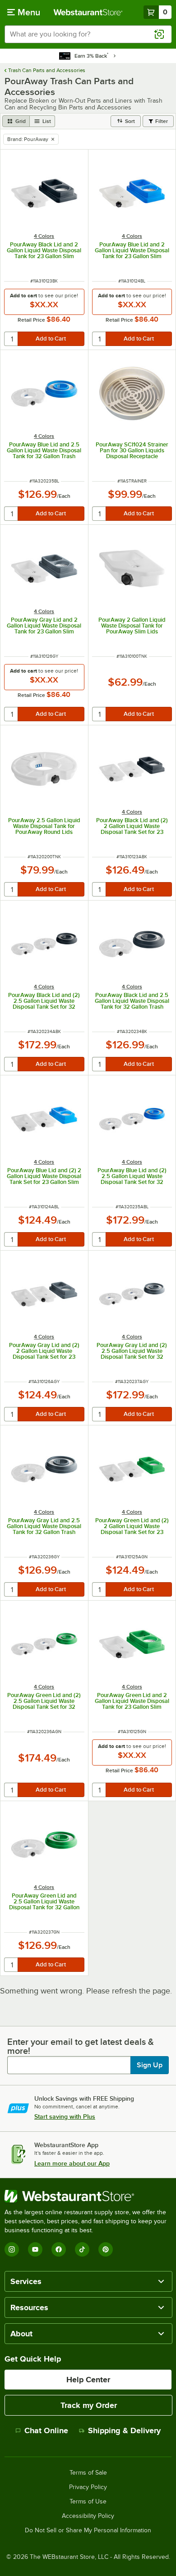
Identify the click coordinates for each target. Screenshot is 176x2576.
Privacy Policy (88, 2487)
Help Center (88, 2380)
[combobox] (88, 34)
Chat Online (46, 2430)
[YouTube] (35, 2249)
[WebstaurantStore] (88, 2196)
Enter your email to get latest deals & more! (81, 2046)
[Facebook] (59, 2249)
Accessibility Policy (88, 2516)
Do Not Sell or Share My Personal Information (88, 2530)
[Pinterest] (106, 2249)
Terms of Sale (88, 2473)
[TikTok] (82, 2249)
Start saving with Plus (65, 2116)
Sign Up (150, 2065)
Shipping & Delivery (124, 2430)
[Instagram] (12, 2249)
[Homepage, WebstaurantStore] (88, 12)
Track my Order (89, 2405)
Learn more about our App (72, 2163)
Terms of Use (88, 2502)
